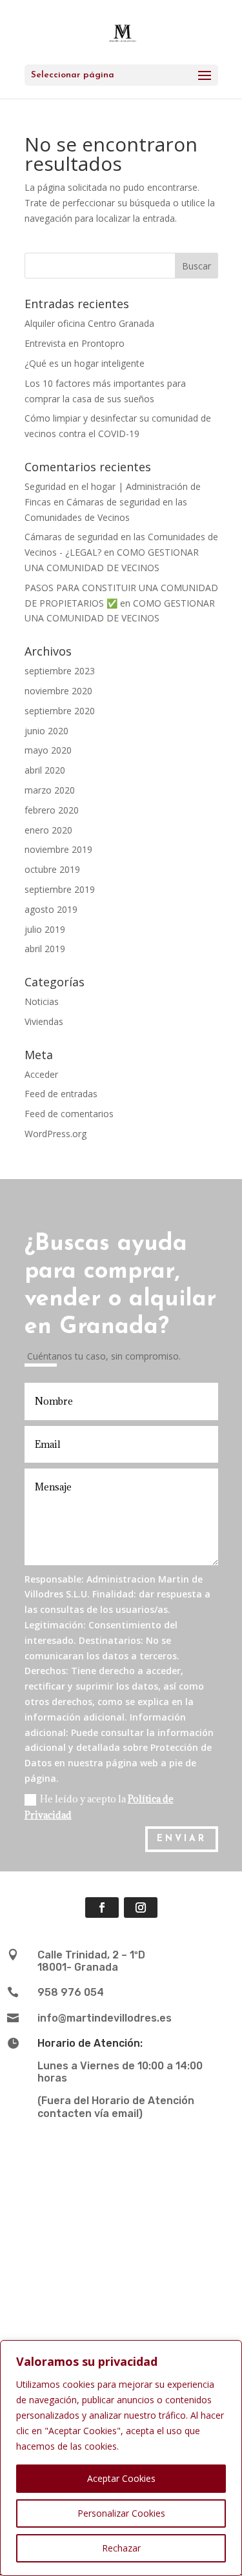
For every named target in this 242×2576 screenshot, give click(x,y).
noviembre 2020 (58, 691)
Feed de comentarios (69, 1114)
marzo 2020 (50, 790)
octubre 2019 (52, 869)
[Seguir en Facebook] (102, 1908)
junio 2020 (46, 731)
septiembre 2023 (60, 671)
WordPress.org (55, 1134)
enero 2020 (48, 830)
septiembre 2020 (60, 711)
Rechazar (121, 2548)
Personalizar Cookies (121, 2513)
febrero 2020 (52, 810)
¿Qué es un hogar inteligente (85, 363)
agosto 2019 (51, 909)
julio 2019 (45, 929)
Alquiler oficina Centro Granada (89, 323)
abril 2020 (45, 770)
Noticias (42, 1001)
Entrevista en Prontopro (75, 343)
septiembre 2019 (60, 889)
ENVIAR (182, 1839)
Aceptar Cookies (121, 2478)
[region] (121, 2458)
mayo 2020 (48, 750)
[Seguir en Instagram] (141, 1908)
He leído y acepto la (99, 1807)
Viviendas (44, 1021)
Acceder (41, 1074)
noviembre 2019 (58, 849)
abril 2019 (45, 949)
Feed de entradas (61, 1094)
